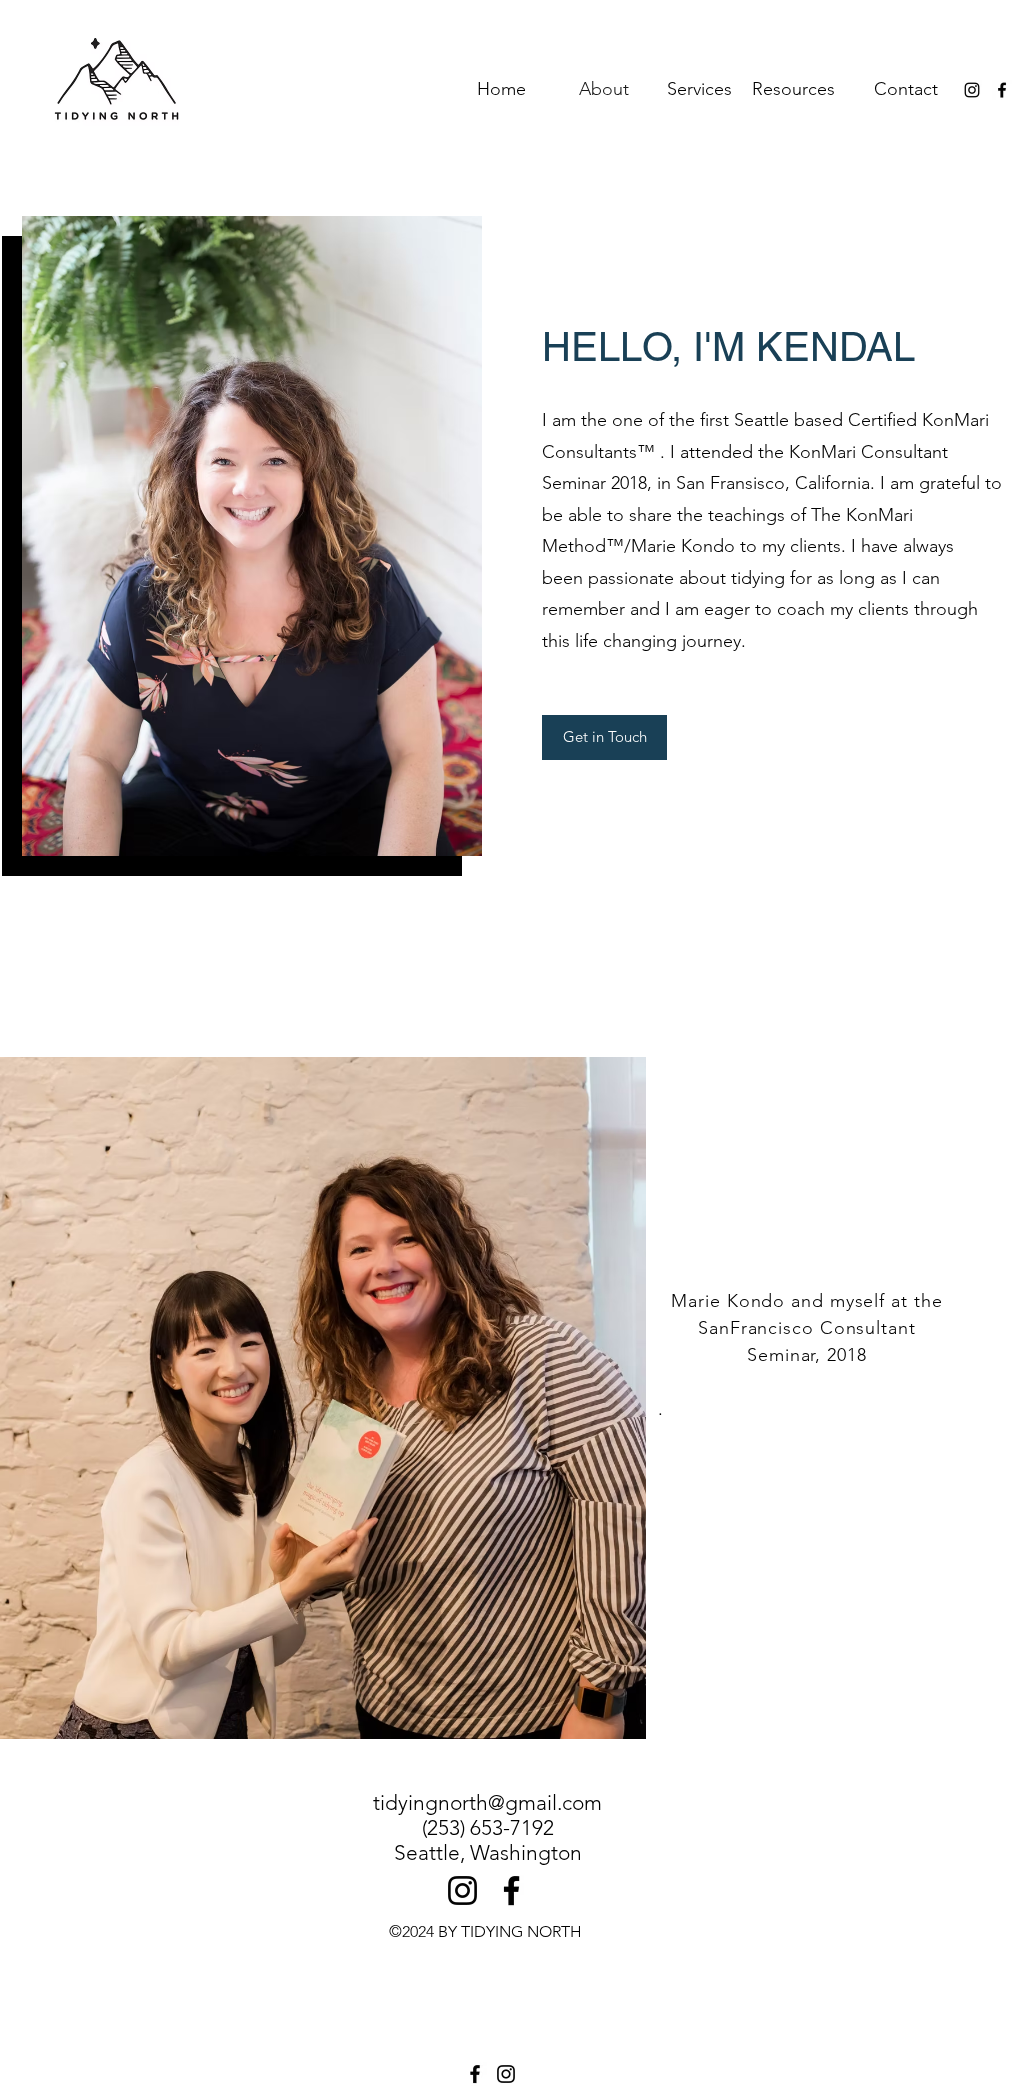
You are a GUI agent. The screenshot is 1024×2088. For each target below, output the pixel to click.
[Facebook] (511, 1890)
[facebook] (1002, 90)
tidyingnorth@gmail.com (487, 1802)
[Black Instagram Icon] (972, 90)
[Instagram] (462, 1890)
